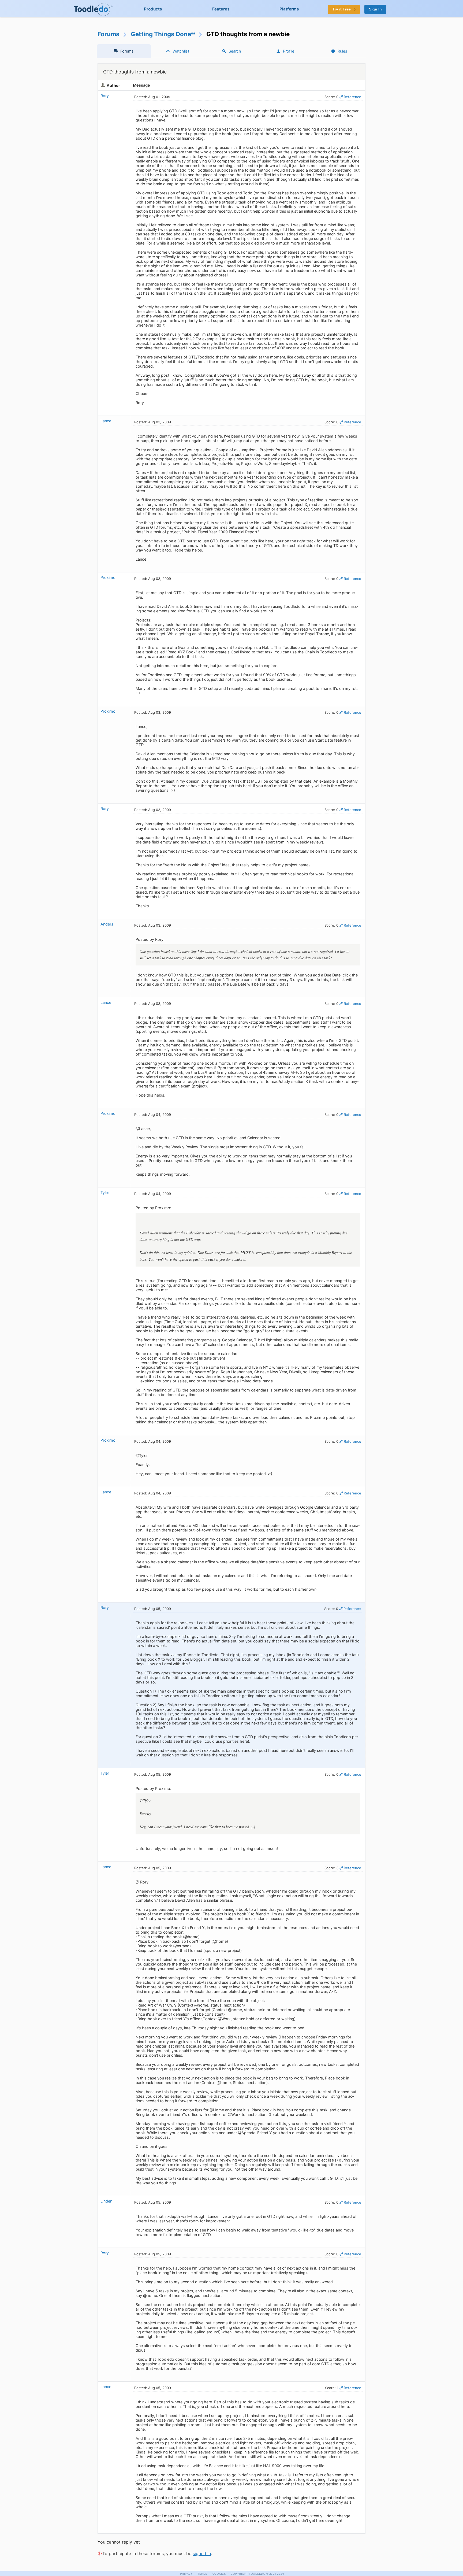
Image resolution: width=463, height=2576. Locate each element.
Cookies (219, 2574)
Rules (342, 51)
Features (221, 9)
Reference (352, 97)
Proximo (108, 577)
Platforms (289, 9)
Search (235, 51)
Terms (203, 2574)
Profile (289, 51)
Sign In (375, 9)
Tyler (105, 1192)
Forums (109, 34)
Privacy (186, 2574)
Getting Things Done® (163, 34)
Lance (106, 421)
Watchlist (181, 51)
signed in (202, 2553)
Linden (106, 2201)
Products (153, 9)
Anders (107, 924)
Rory (105, 96)
